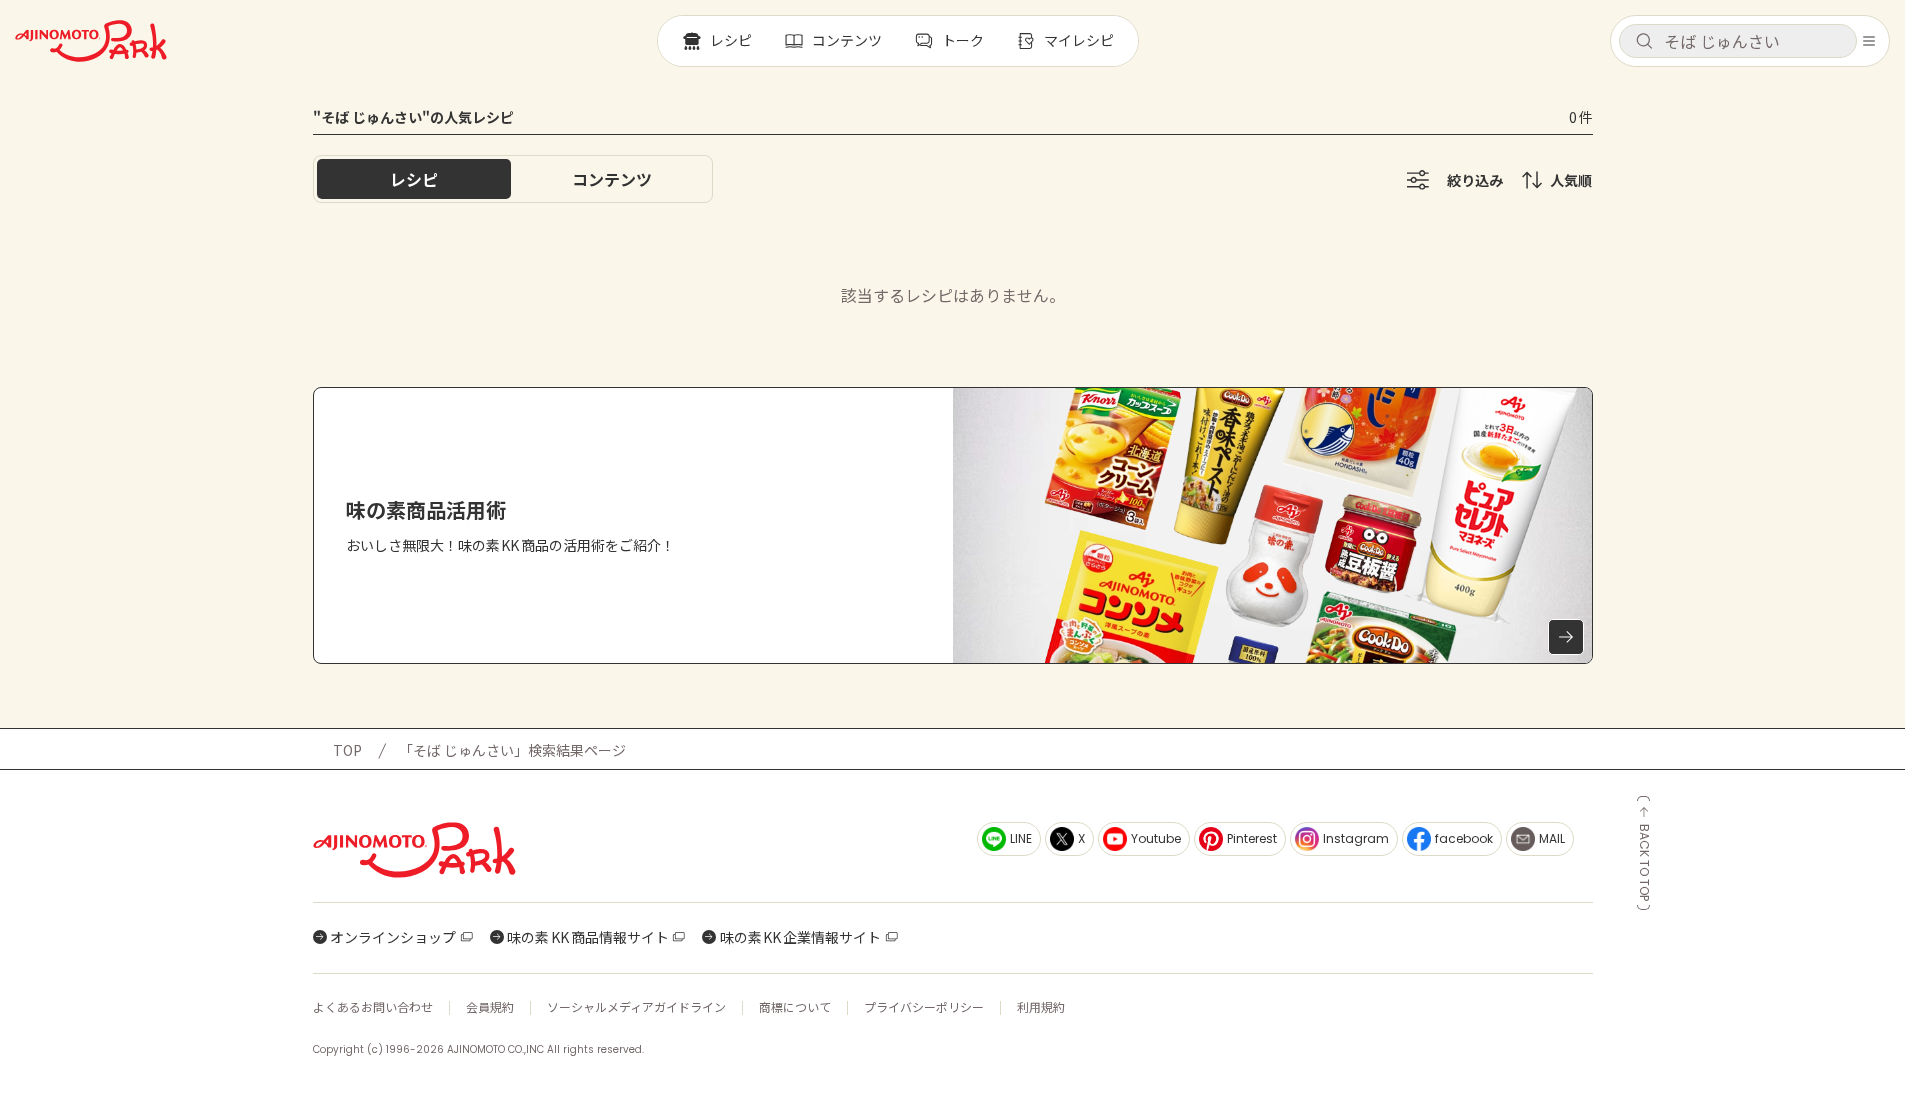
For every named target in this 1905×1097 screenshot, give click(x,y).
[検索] (1644, 42)
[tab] (612, 179)
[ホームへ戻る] (91, 41)
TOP (347, 750)
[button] (1738, 41)
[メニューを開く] (1869, 41)
